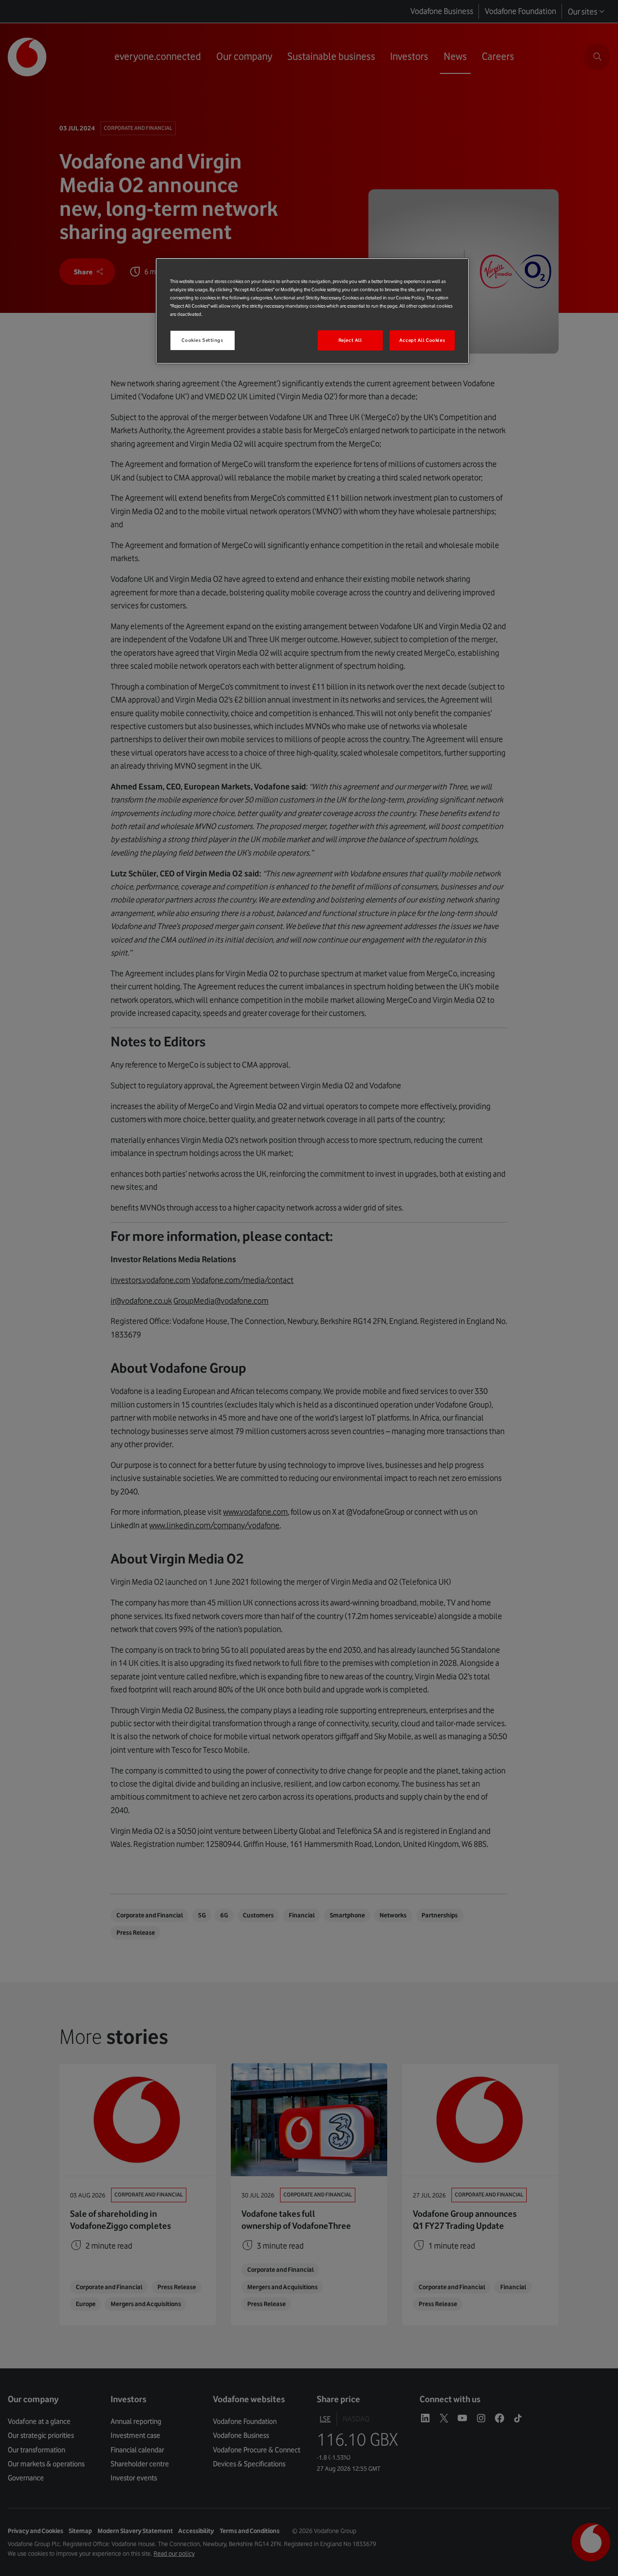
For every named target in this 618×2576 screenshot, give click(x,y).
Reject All (350, 340)
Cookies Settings (202, 340)
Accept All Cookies (422, 340)
